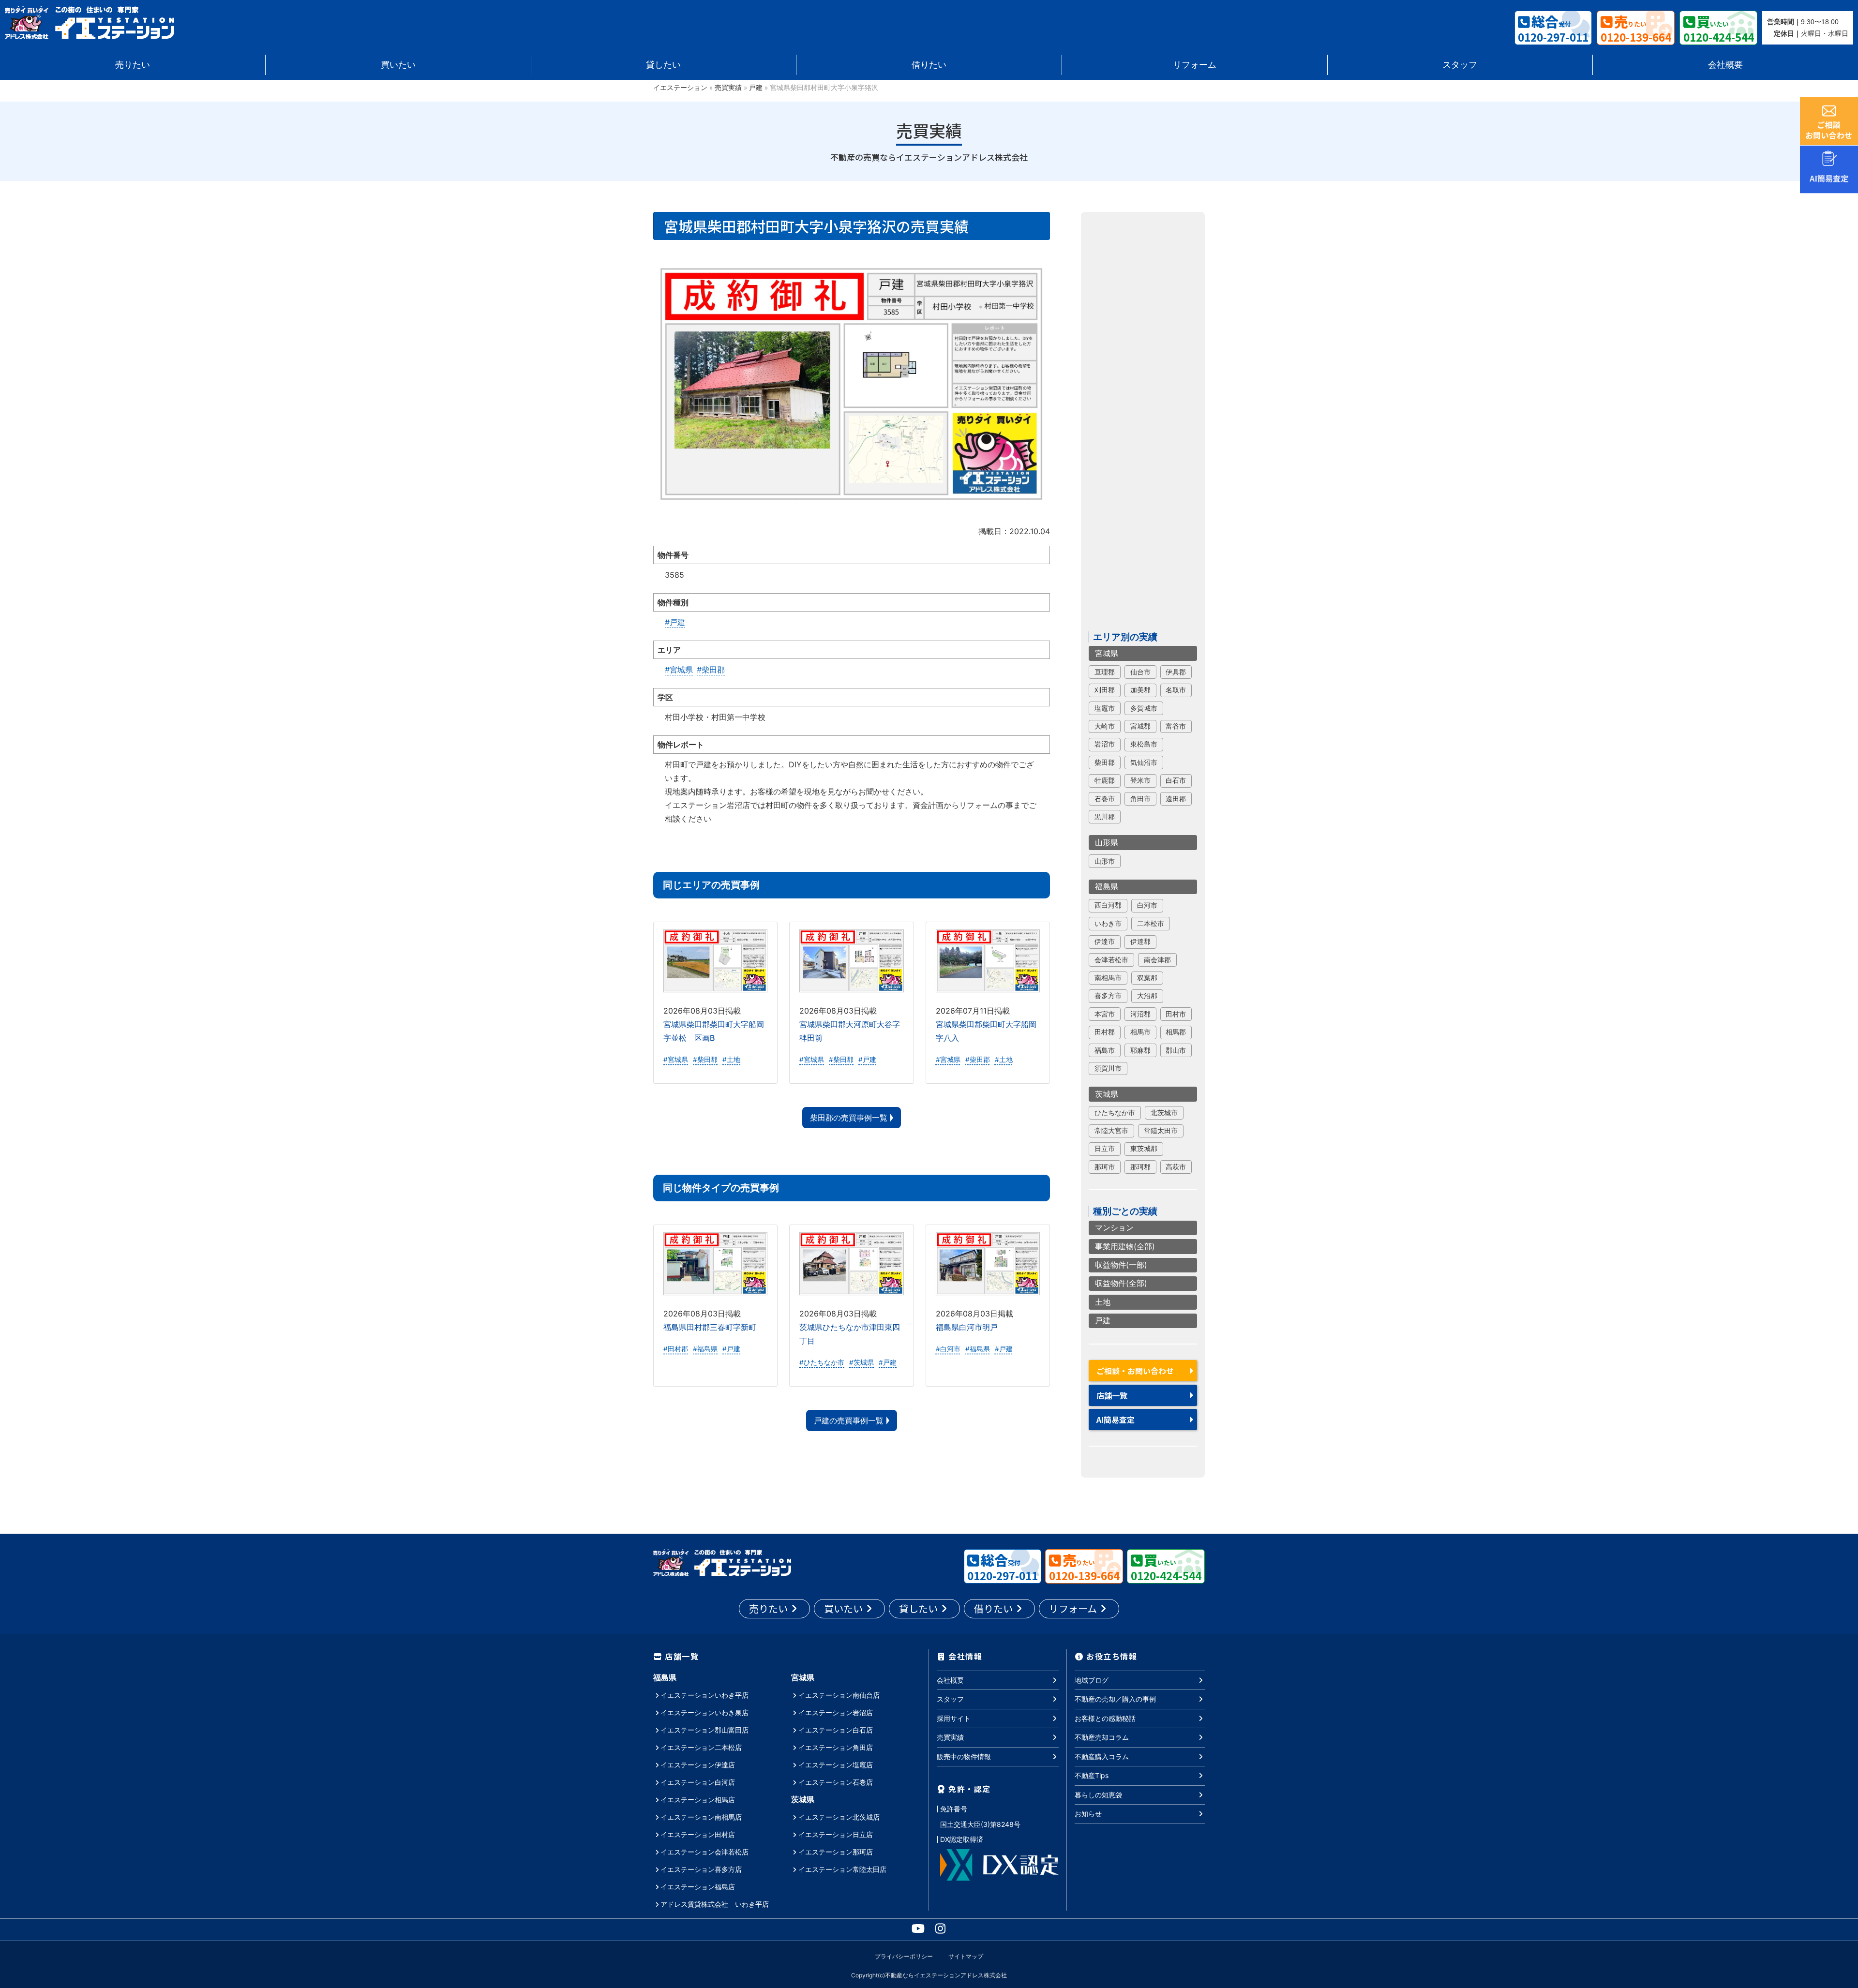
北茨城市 (1164, 1113)
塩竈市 (1105, 708)
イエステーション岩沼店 (836, 1712)
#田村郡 (676, 1349)
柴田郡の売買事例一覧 (849, 1118)
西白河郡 (1108, 905)
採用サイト (954, 1718)
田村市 (1176, 1014)
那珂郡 (1140, 1167)
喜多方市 (1108, 996)
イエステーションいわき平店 (704, 1695)
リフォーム (1195, 65)
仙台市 (1140, 672)
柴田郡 (1105, 762)
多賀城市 (1144, 708)
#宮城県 (679, 670)
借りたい (929, 65)
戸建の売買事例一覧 (849, 1420)
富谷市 (1176, 726)
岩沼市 (1105, 744)
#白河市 (948, 1349)
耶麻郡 (1140, 1050)
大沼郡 (1147, 996)
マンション (1114, 1227)
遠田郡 (1176, 799)
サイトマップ (966, 1956)
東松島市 (1144, 744)
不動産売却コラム (1102, 1737)
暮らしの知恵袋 (1098, 1795)
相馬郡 (1176, 1032)
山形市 (1105, 861)
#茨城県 (862, 1362)
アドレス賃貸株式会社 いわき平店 (715, 1904)
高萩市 (1176, 1167)
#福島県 (705, 1349)
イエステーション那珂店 (836, 1852)
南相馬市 (1108, 978)
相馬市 (1140, 1032)
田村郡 (1105, 1032)
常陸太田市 (1161, 1131)
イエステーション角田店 (836, 1747)
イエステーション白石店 (836, 1730)
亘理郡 (1105, 672)
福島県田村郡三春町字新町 (710, 1327)
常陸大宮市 (1111, 1131)
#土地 (731, 1060)
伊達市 (1105, 942)
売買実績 (728, 88)
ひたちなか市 (1115, 1113)
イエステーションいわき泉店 (704, 1712)
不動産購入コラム (1102, 1756)
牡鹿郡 (1105, 780)
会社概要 (1725, 65)
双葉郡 (1147, 978)
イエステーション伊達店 (698, 1765)
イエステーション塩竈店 (836, 1765)
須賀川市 (1108, 1068)
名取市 (1176, 690)
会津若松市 (1111, 960)
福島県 (1107, 886)
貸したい (663, 65)
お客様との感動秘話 (1105, 1718)
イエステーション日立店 (836, 1834)
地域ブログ (1092, 1680)
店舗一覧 (1112, 1395)
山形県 (1107, 842)
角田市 (1140, 799)
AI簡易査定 (1116, 1420)
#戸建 (675, 622)
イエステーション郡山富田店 (704, 1730)
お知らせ (1088, 1814)
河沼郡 (1140, 1014)
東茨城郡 (1144, 1149)
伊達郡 (1140, 942)
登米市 (1140, 780)
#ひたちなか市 (822, 1362)
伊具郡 (1176, 672)
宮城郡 (1140, 726)
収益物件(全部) (1121, 1284)
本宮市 (1105, 1014)
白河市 (1147, 905)
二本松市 (1151, 924)
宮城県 (1107, 653)
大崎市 (1105, 726)
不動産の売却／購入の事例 (1115, 1699)
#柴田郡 (711, 670)
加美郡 (1140, 690)
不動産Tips (1092, 1775)
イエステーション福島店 (698, 1887)
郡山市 (1176, 1050)
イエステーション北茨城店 (839, 1817)
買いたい (398, 65)
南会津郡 (1157, 960)
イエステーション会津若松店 (704, 1852)
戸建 (756, 88)
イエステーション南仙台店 (839, 1695)
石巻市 (1105, 799)
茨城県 (1107, 1094)
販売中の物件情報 (964, 1756)
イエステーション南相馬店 (701, 1817)
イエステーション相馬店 (698, 1800)
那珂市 (1105, 1167)
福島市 (1105, 1050)
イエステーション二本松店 (701, 1747)
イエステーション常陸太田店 (842, 1869)
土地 (1103, 1302)
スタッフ (1460, 65)
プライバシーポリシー (904, 1956)
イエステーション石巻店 (836, 1782)
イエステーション (680, 88)
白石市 (1176, 780)
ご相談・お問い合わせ (1135, 1371)
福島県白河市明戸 (967, 1327)
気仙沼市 (1144, 762)
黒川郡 (1105, 817)
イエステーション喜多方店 (701, 1869)
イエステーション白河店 (698, 1782)
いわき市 (1108, 924)
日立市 (1105, 1149)
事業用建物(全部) (1125, 1246)
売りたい (133, 65)
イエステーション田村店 (698, 1834)
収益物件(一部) (1121, 1265)
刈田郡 (1105, 690)
